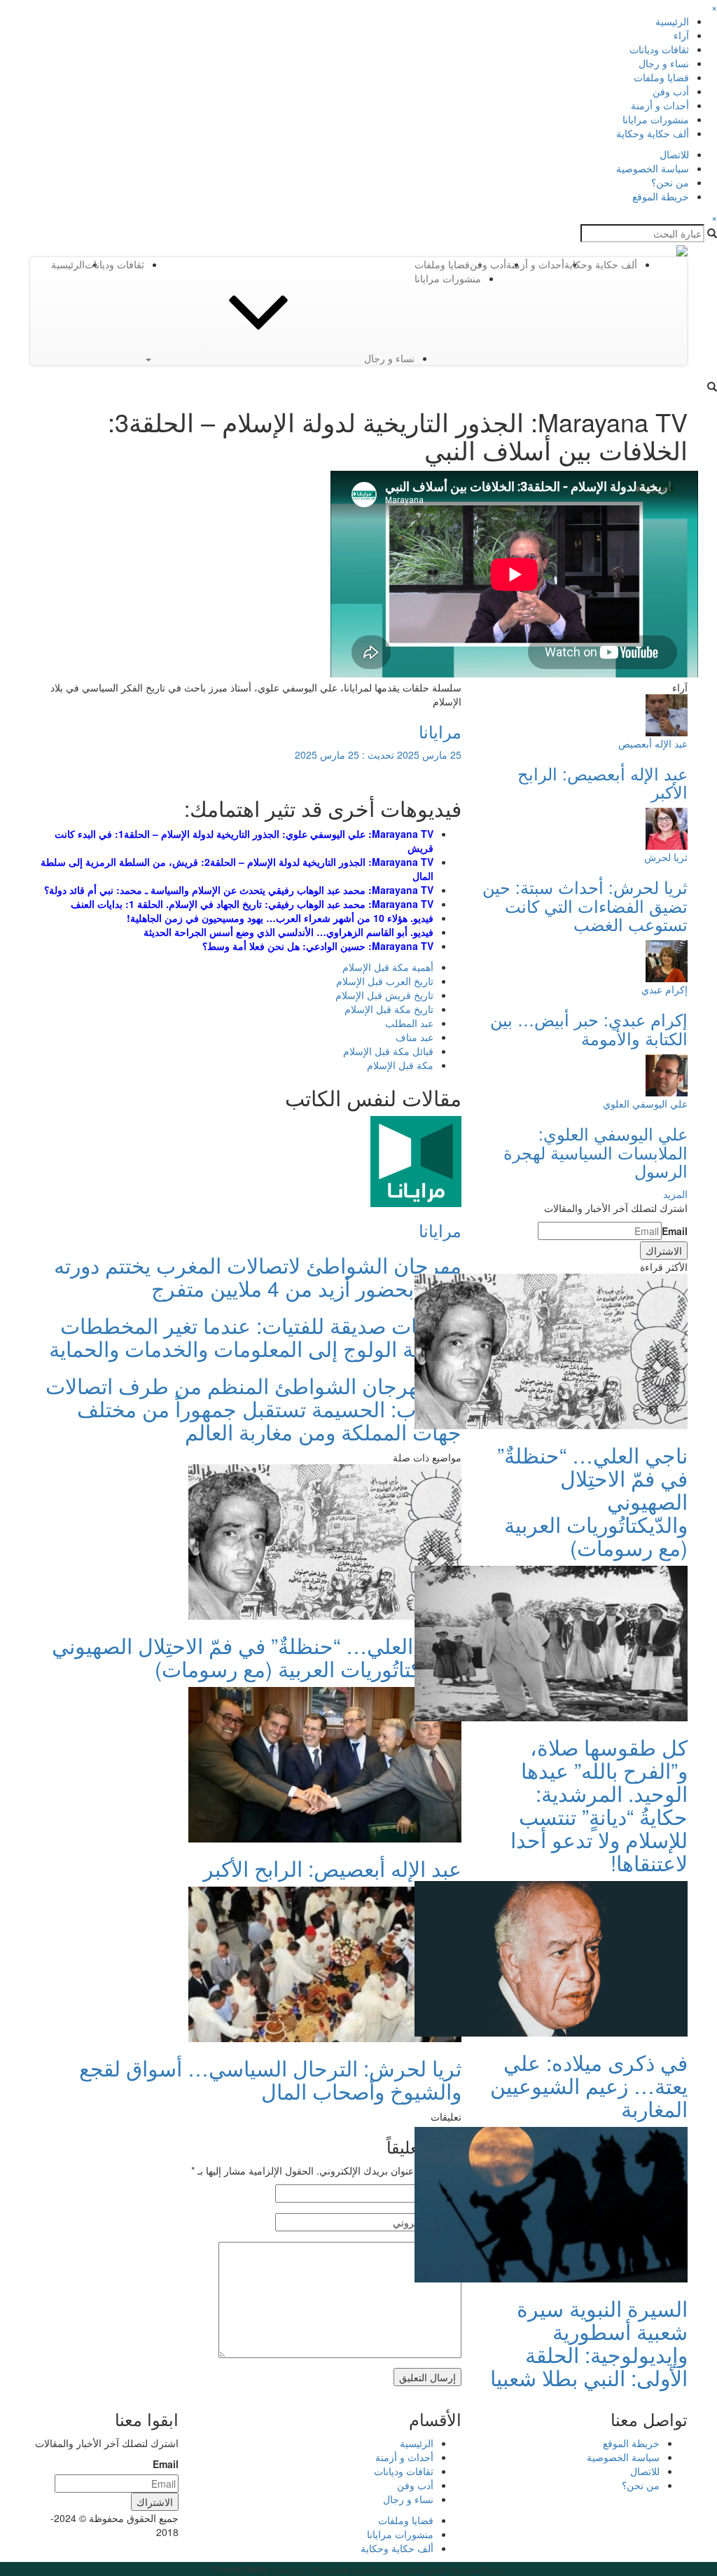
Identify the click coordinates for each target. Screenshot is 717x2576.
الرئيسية (672, 21)
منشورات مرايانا (656, 119)
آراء (681, 35)
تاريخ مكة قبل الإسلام (389, 1009)
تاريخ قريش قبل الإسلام (384, 995)
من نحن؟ (670, 182)
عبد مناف (415, 1037)
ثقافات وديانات (659, 49)
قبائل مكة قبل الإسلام (388, 1051)
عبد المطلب (409, 1023)
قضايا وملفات (661, 77)
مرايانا (440, 731)
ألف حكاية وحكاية (653, 133)
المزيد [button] (675, 1194)
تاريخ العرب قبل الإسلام (385, 981)
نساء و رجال (664, 63)
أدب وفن (671, 91)
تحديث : (378, 755)
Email (675, 1231)
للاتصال (674, 154)
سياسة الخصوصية (653, 168)
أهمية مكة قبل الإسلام (388, 967)
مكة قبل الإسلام (400, 1065)
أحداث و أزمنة (660, 105)
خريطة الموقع (661, 196)
